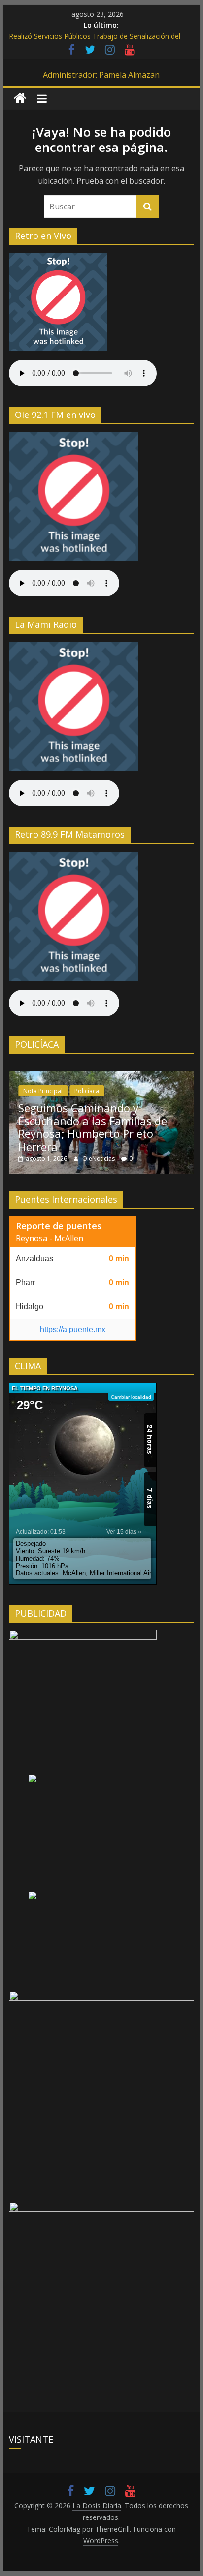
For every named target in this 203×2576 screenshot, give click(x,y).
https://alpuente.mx (73, 1329)
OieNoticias (99, 1159)
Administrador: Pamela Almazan (101, 75)
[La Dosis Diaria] (20, 99)
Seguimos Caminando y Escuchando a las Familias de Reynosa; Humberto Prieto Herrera (93, 1127)
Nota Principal (43, 1091)
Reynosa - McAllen (50, 1238)
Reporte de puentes (59, 1226)
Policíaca (87, 1091)
